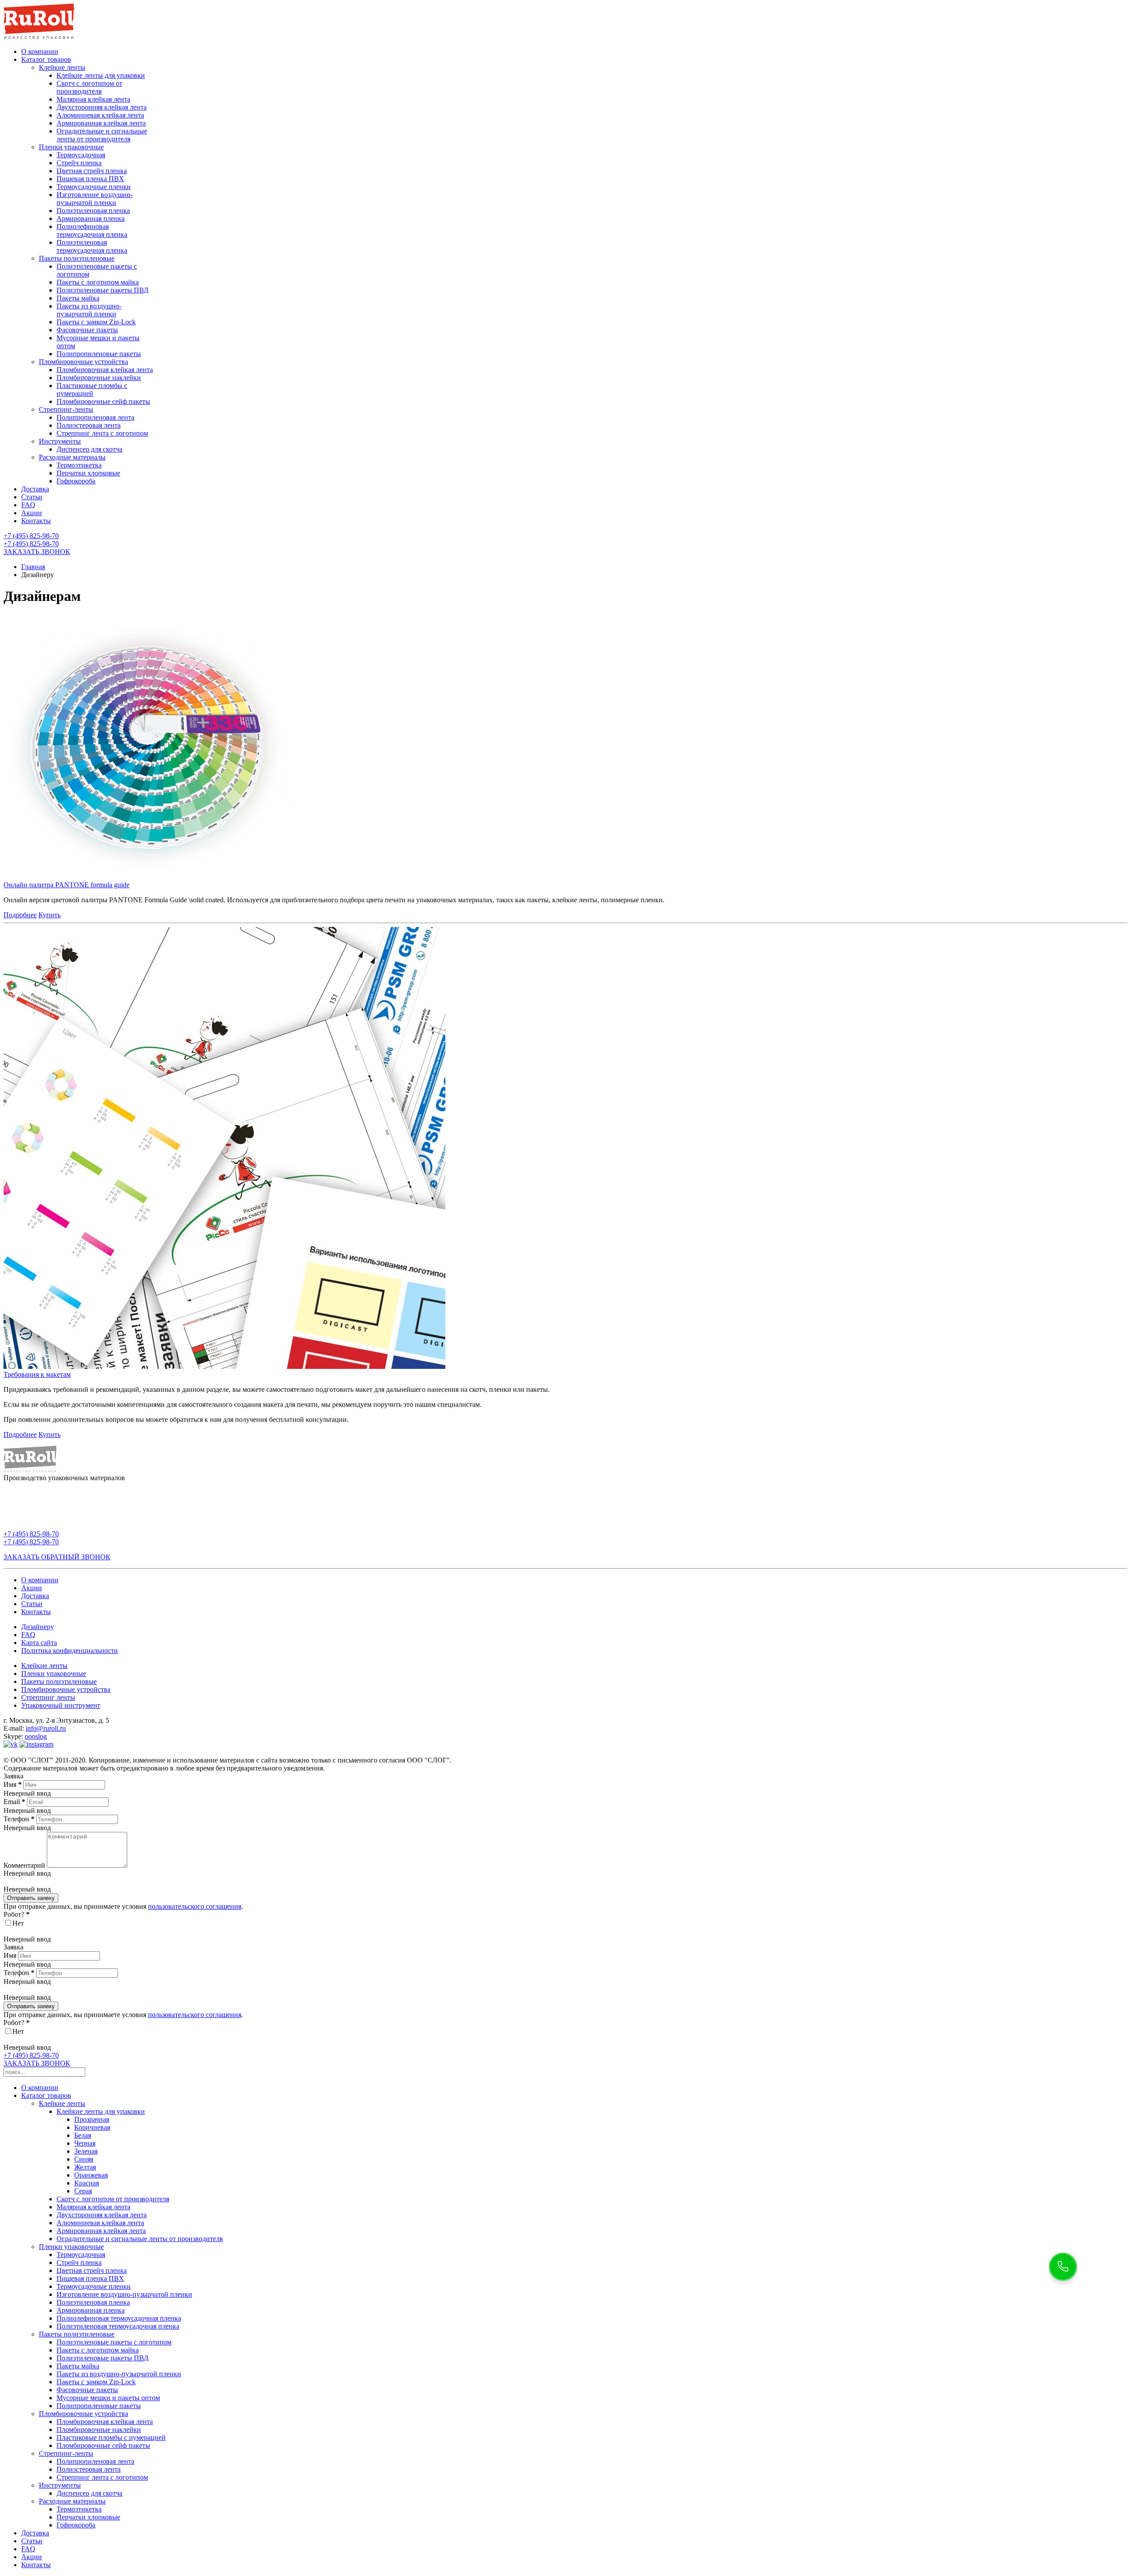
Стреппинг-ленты (66, 409)
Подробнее (20, 915)
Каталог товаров (46, 59)
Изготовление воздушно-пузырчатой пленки (95, 199)
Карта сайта (39, 1643)
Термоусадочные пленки (94, 187)
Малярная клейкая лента (93, 99)
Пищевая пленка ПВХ (90, 179)
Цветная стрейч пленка (92, 171)
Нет (18, 1923)
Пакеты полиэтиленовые (77, 258)
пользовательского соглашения (195, 1906)
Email (14, 1802)
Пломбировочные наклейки (99, 378)
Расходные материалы (72, 457)
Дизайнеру (38, 1627)
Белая (83, 2135)
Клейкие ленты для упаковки (101, 75)
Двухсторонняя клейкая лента (102, 107)
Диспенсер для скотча (89, 449)
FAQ (28, 505)
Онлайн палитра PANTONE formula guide (66, 885)
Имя (13, 1784)
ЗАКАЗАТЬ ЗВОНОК (37, 552)
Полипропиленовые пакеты (99, 354)
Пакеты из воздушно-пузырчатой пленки (89, 310)
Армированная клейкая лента (101, 123)
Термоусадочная (81, 155)
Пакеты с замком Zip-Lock (96, 322)
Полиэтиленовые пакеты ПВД (102, 290)
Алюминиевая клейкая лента (100, 115)
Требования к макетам (37, 1374)
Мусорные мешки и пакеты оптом (108, 2398)
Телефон (19, 1819)
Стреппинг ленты (48, 1697)
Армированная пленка (91, 218)
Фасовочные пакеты (87, 330)
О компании (40, 51)
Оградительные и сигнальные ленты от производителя (102, 135)
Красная (87, 2183)
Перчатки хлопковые (88, 473)
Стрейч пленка (79, 163)
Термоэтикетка (79, 465)
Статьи (32, 497)
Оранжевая (91, 2175)
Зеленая (86, 2151)
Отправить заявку (31, 1898)
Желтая (85, 2167)
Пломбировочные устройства (83, 362)
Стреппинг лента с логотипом (102, 433)
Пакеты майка (78, 298)
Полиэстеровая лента (89, 425)
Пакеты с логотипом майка (98, 282)
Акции (32, 513)
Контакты (36, 521)
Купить (49, 915)
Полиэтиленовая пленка (93, 211)
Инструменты (60, 441)
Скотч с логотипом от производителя (89, 87)
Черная (85, 2143)
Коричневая (92, 2127)
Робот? (17, 1914)
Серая (83, 2191)
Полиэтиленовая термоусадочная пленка (92, 246)
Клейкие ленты (62, 67)
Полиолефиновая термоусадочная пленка (92, 230)
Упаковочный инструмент (61, 1705)
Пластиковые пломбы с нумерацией (92, 389)
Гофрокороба (76, 481)
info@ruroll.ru (46, 1728)
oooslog (36, 1736)
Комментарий (24, 1865)
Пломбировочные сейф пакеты (103, 401)
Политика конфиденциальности (70, 1651)
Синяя (84, 2159)
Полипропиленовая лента (95, 417)
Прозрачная (92, 2119)
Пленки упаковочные (71, 147)
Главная (33, 567)
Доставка (35, 489)
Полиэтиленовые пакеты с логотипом (114, 2342)
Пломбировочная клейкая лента (105, 370)
